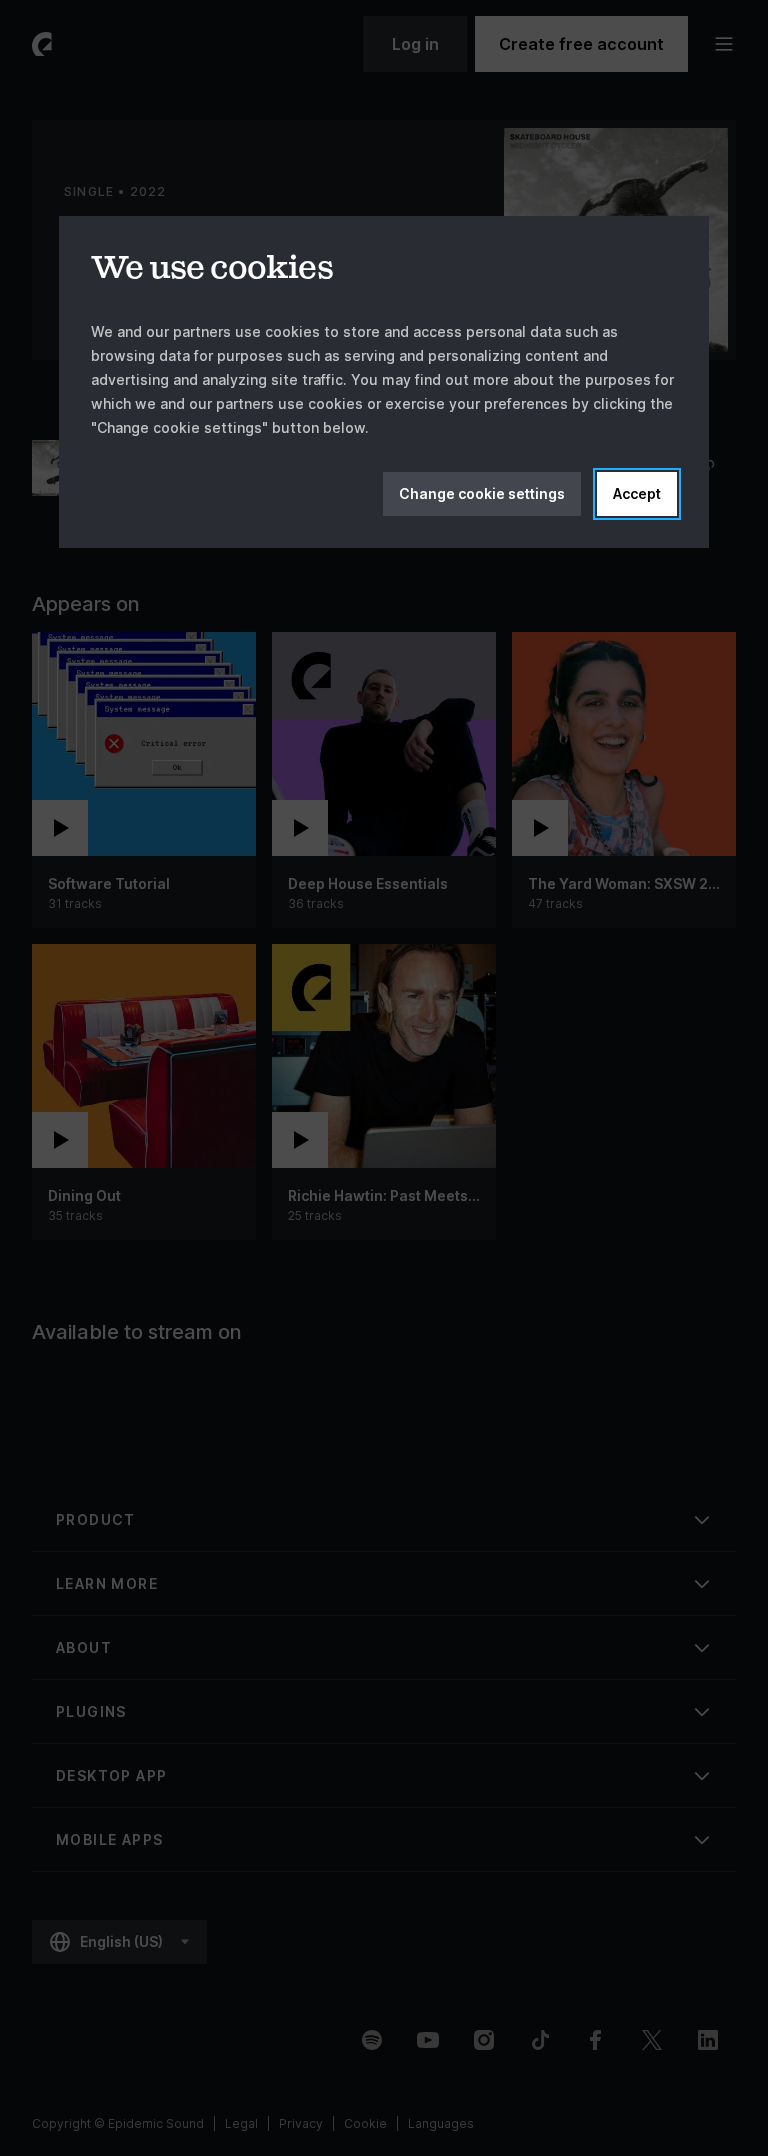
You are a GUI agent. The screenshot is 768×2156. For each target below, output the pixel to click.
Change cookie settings (482, 493)
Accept (637, 493)
